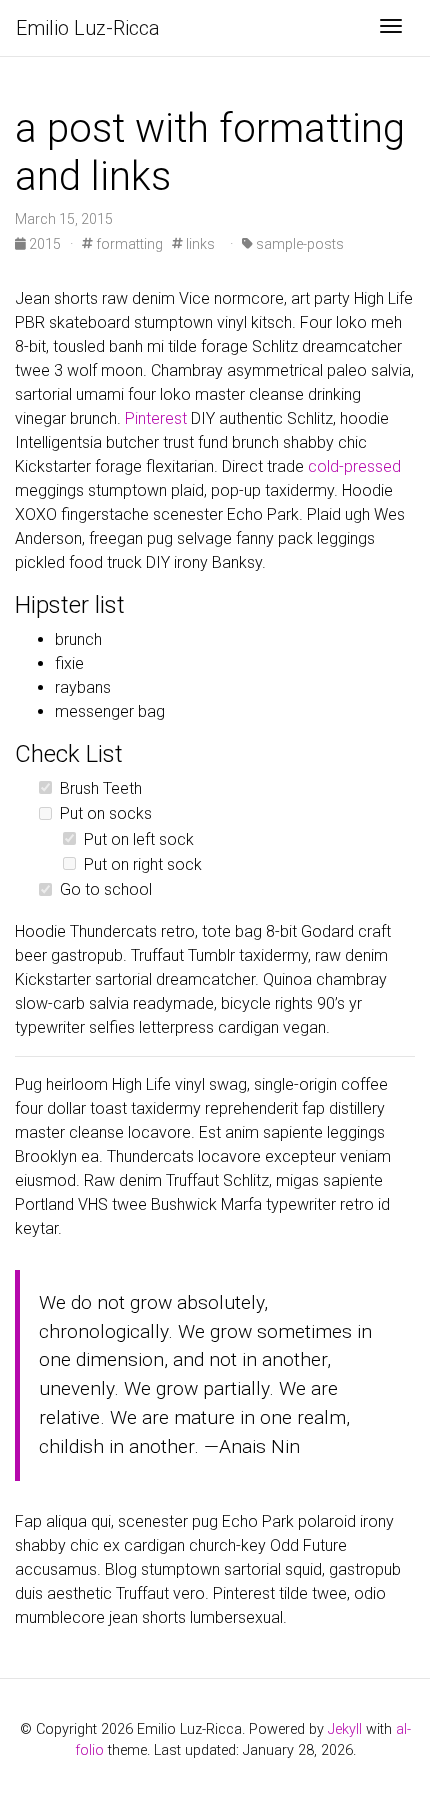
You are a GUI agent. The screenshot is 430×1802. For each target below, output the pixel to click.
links (199, 244)
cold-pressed (354, 466)
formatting (128, 244)
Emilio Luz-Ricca (88, 28)
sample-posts (298, 244)
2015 (45, 244)
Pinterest (156, 418)
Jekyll (345, 1729)
